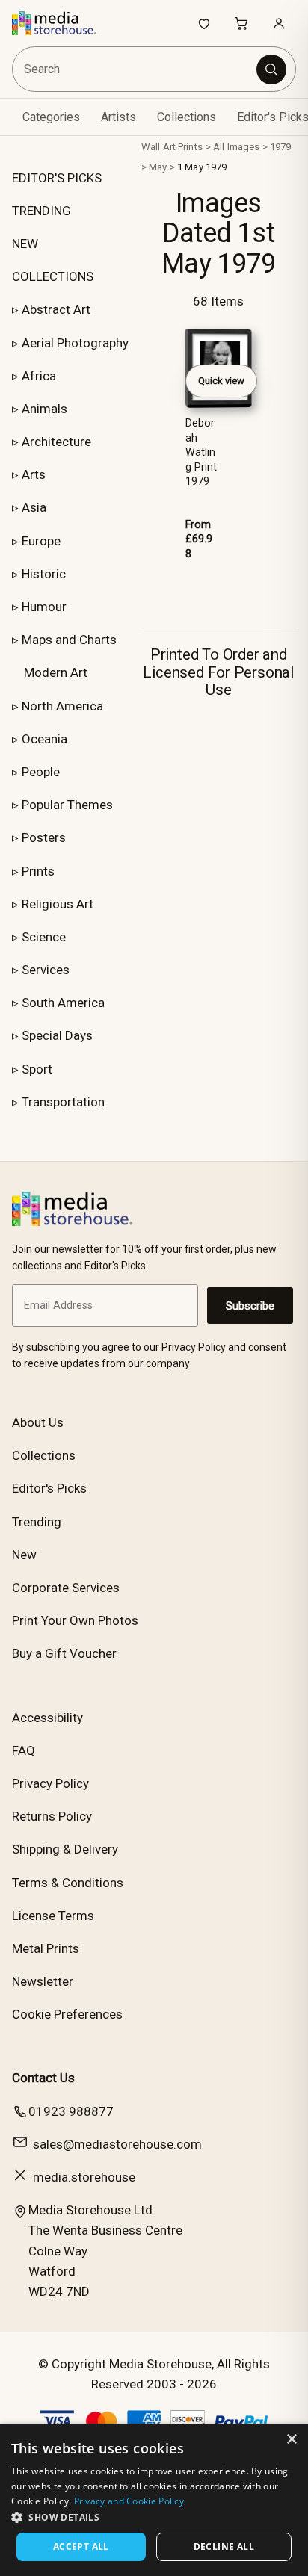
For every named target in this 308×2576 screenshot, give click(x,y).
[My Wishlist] (204, 23)
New (24, 1555)
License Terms (53, 1916)
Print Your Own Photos (75, 1620)
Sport (37, 1069)
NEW (25, 244)
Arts (34, 474)
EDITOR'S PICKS (57, 178)
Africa (39, 376)
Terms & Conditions (68, 1883)
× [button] (291, 2440)
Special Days (57, 1035)
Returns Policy (52, 1816)
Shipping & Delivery (65, 1849)
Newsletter (43, 1981)
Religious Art (58, 904)
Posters (44, 837)
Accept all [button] (81, 2546)
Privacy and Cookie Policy (129, 2501)
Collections (187, 117)
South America (63, 1003)
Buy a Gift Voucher (64, 1653)
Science (44, 937)
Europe (41, 541)
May (158, 167)
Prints (38, 871)
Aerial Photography (75, 343)
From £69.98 (199, 539)
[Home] (62, 23)
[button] (154, 2517)
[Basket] (241, 23)
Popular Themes (67, 805)
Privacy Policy (50, 1783)
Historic (44, 574)
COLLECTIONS (53, 276)
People (41, 772)
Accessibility (47, 1718)
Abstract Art (56, 309)
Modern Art (56, 672)
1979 (281, 147)
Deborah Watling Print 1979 (201, 452)
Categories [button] (51, 117)
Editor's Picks (49, 1488)
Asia (34, 507)
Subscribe (250, 1306)
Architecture (56, 442)
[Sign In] (279, 23)
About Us (38, 1422)
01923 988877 (71, 2111)
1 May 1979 (202, 167)
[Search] (271, 69)
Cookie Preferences (67, 2014)
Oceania (44, 739)
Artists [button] (118, 117)
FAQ (24, 1750)
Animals (44, 409)
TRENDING (41, 211)
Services (46, 970)
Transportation (63, 1102)
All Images (236, 147)
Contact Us (43, 2078)
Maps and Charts (69, 640)
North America (62, 706)
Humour (44, 607)
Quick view (221, 381)
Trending (37, 1522)
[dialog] (154, 2500)
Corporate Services (66, 1588)
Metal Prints (46, 1948)
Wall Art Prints (172, 147)
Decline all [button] (224, 2546)
